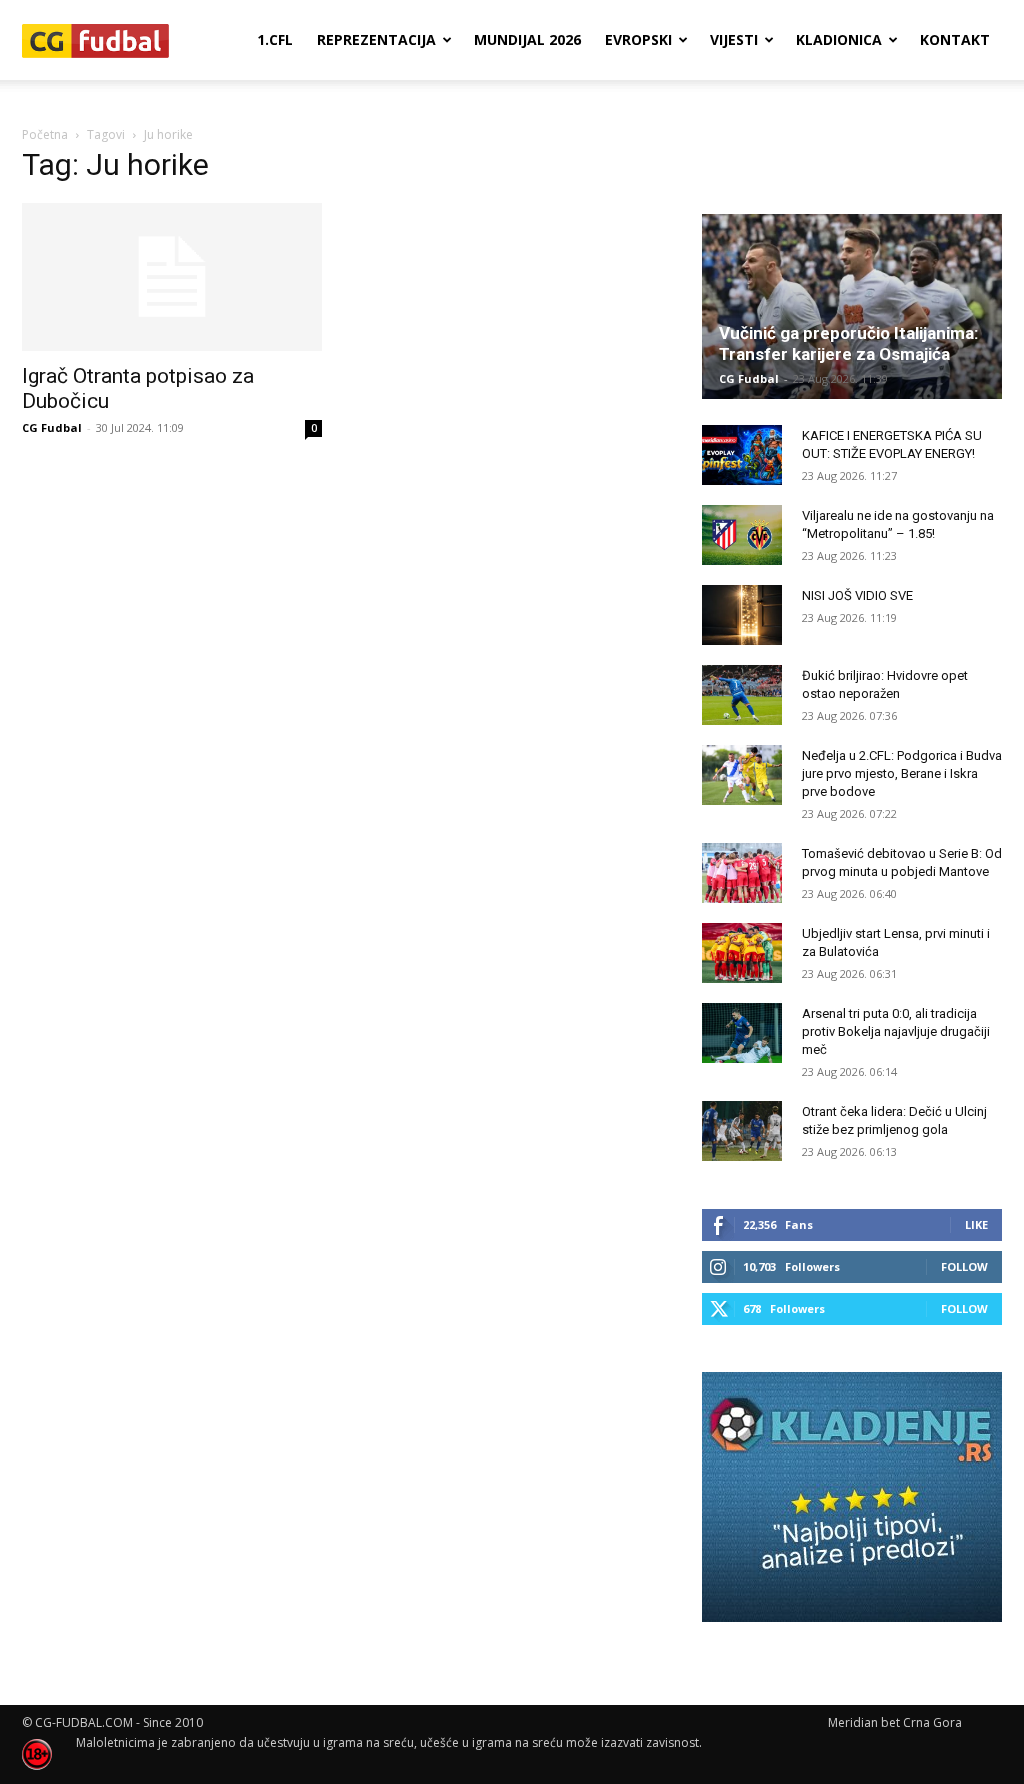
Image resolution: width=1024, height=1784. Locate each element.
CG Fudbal (52, 427)
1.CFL (275, 39)
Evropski (638, 39)
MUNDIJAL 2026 (527, 39)
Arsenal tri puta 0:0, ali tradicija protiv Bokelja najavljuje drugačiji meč (896, 1031)
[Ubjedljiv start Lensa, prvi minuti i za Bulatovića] (742, 953)
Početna (45, 134)
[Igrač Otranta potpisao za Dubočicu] (172, 277)
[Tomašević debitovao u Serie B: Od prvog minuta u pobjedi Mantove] (742, 873)
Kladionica (839, 39)
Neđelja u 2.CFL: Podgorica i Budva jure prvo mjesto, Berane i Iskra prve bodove (902, 773)
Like (976, 1224)
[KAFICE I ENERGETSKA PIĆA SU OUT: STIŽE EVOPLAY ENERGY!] (742, 455)
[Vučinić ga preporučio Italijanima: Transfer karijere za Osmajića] (852, 306)
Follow (964, 1266)
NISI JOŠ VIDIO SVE (857, 595)
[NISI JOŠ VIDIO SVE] (742, 615)
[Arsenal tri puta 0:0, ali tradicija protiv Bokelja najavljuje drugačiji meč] (742, 1033)
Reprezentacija (376, 39)
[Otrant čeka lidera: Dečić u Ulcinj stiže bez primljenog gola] (742, 1131)
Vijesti (734, 39)
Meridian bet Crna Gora (895, 1722)
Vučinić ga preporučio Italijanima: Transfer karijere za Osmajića (848, 343)
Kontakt (955, 39)
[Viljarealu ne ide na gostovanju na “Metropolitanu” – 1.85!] (742, 535)
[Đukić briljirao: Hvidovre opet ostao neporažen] (742, 695)
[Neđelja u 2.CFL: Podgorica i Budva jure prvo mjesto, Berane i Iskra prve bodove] (742, 775)
